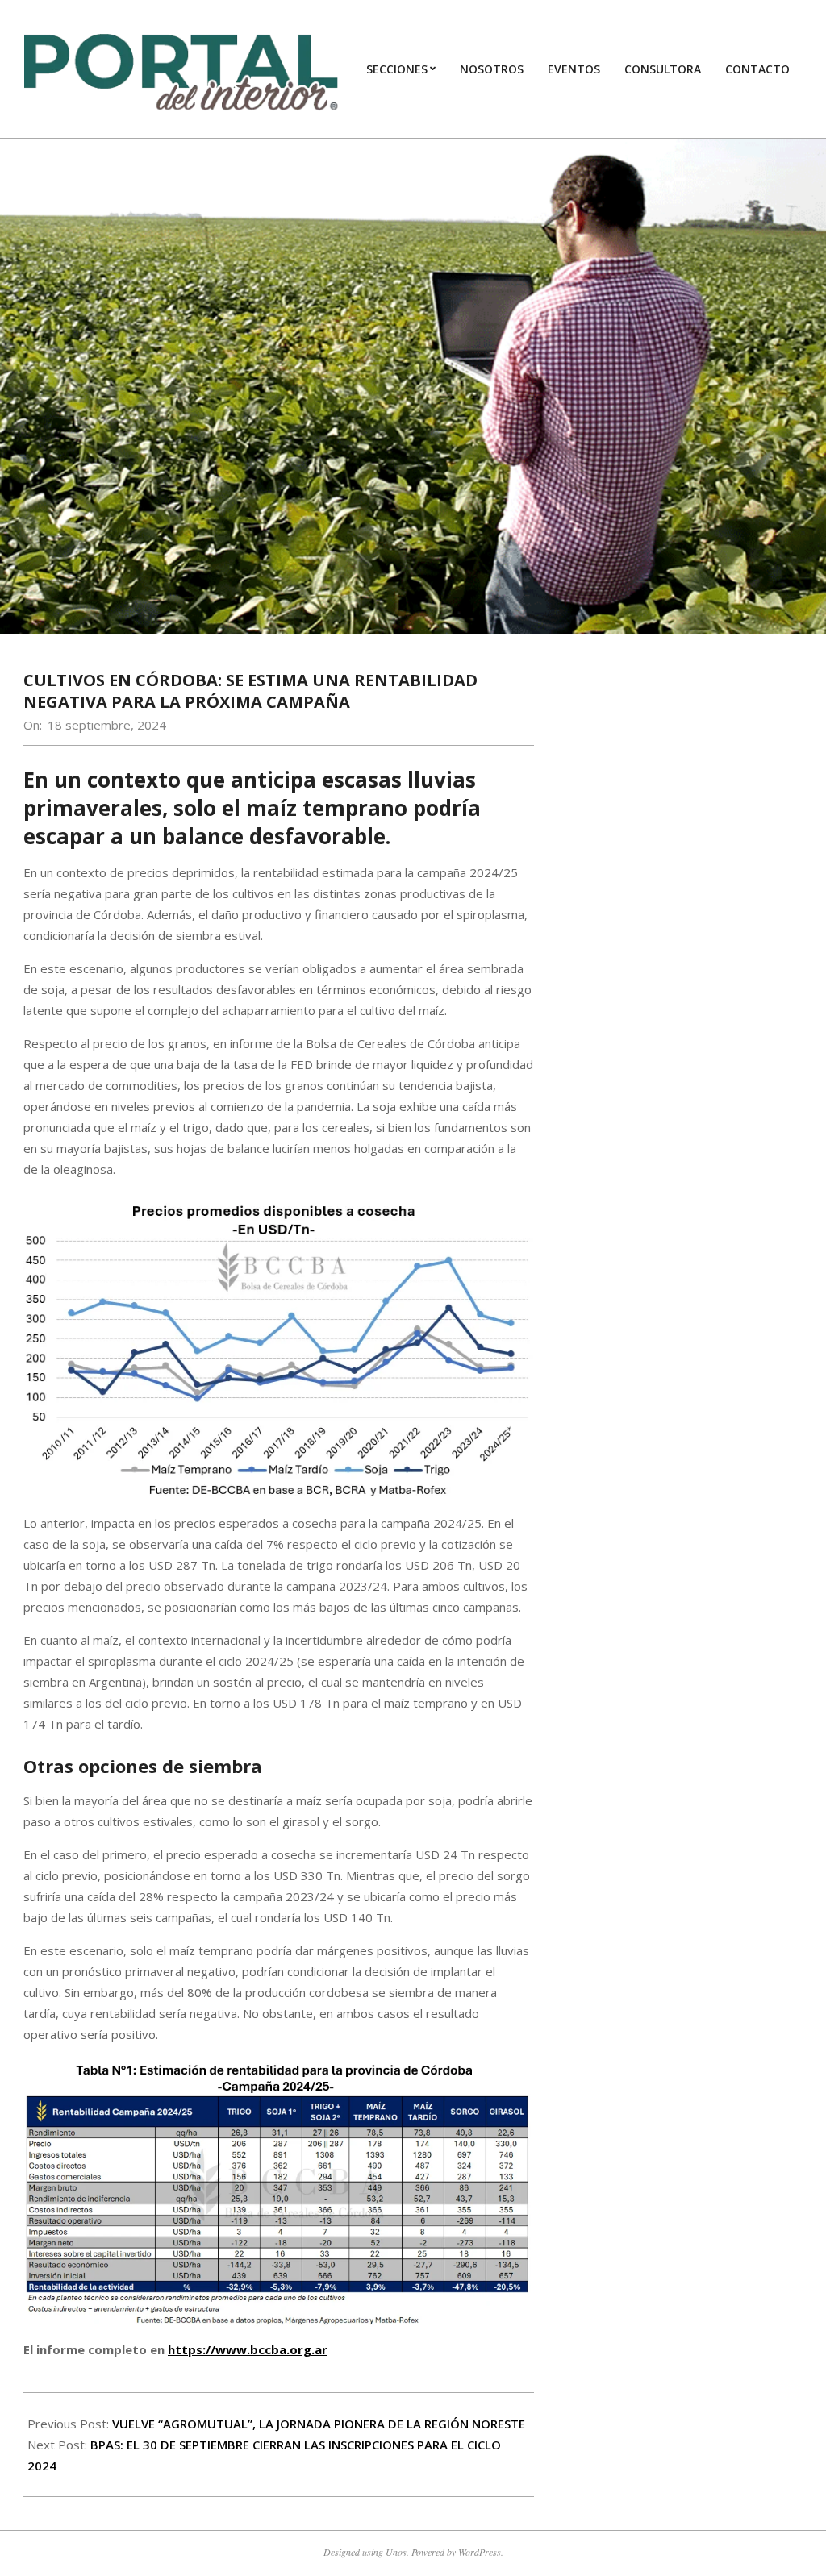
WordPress (480, 2552)
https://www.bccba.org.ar (248, 2349)
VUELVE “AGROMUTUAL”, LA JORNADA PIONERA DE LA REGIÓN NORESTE (319, 2424)
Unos (396, 2552)
